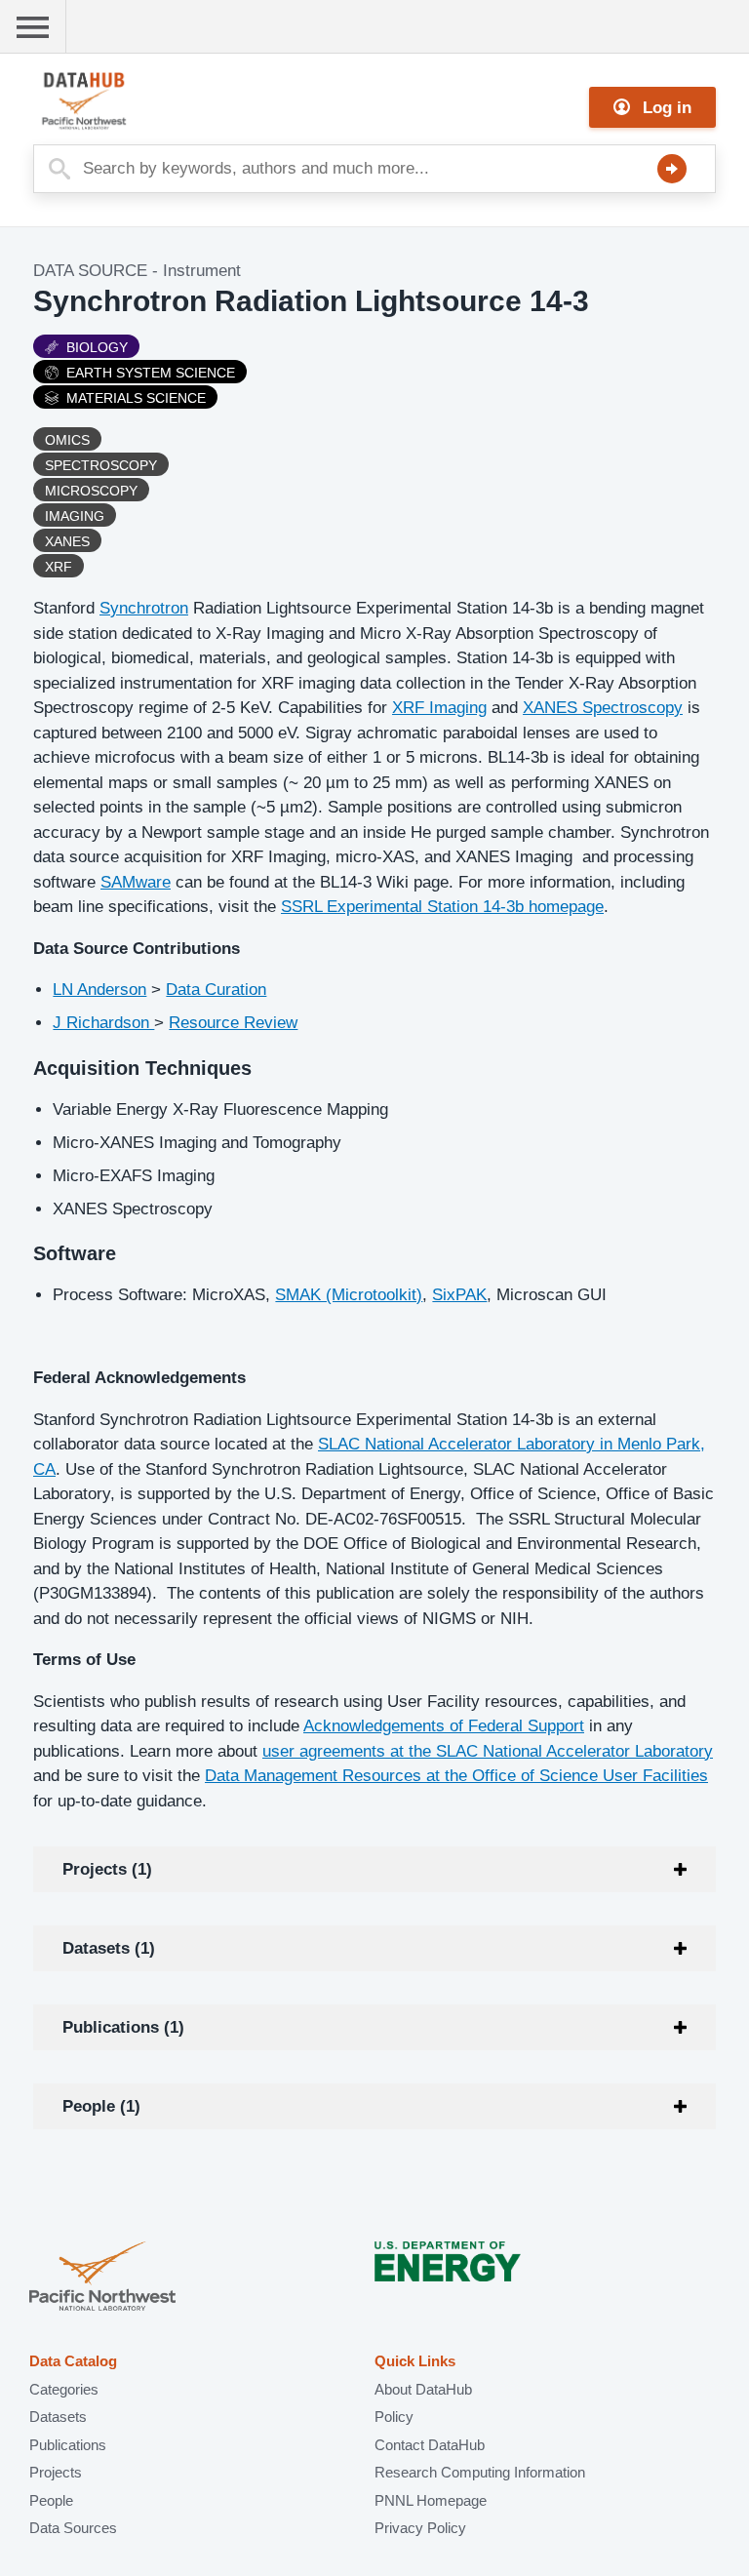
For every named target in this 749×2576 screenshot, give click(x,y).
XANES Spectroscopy (603, 708)
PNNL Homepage (431, 2500)
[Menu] (33, 27)
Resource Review (233, 1023)
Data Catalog (73, 2361)
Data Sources (73, 2528)
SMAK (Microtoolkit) (349, 1295)
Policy (394, 2417)
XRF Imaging (439, 708)
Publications (68, 2445)
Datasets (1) (109, 1948)
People (51, 2500)
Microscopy (91, 491)
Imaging (75, 516)
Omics (67, 440)
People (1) (101, 2106)
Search (672, 169)
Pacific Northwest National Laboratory (102, 2278)
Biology (97, 347)
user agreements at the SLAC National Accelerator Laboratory (488, 1751)
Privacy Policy (420, 2528)
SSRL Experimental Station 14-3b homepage (442, 907)
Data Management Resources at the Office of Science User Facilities (456, 1776)
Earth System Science (151, 373)
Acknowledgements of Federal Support (444, 1726)
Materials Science (136, 398)
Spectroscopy (101, 465)
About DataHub (423, 2389)
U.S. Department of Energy (448, 2278)
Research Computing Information (480, 2472)
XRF (59, 567)
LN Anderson (99, 990)
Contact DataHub (430, 2445)
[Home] (131, 101)
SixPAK (459, 1295)
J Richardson (103, 1023)
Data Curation (216, 990)
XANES (67, 541)
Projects (56, 2472)
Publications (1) (123, 2027)
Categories (64, 2389)
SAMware (136, 882)
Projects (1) (107, 1869)
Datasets (58, 2417)
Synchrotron (144, 608)
